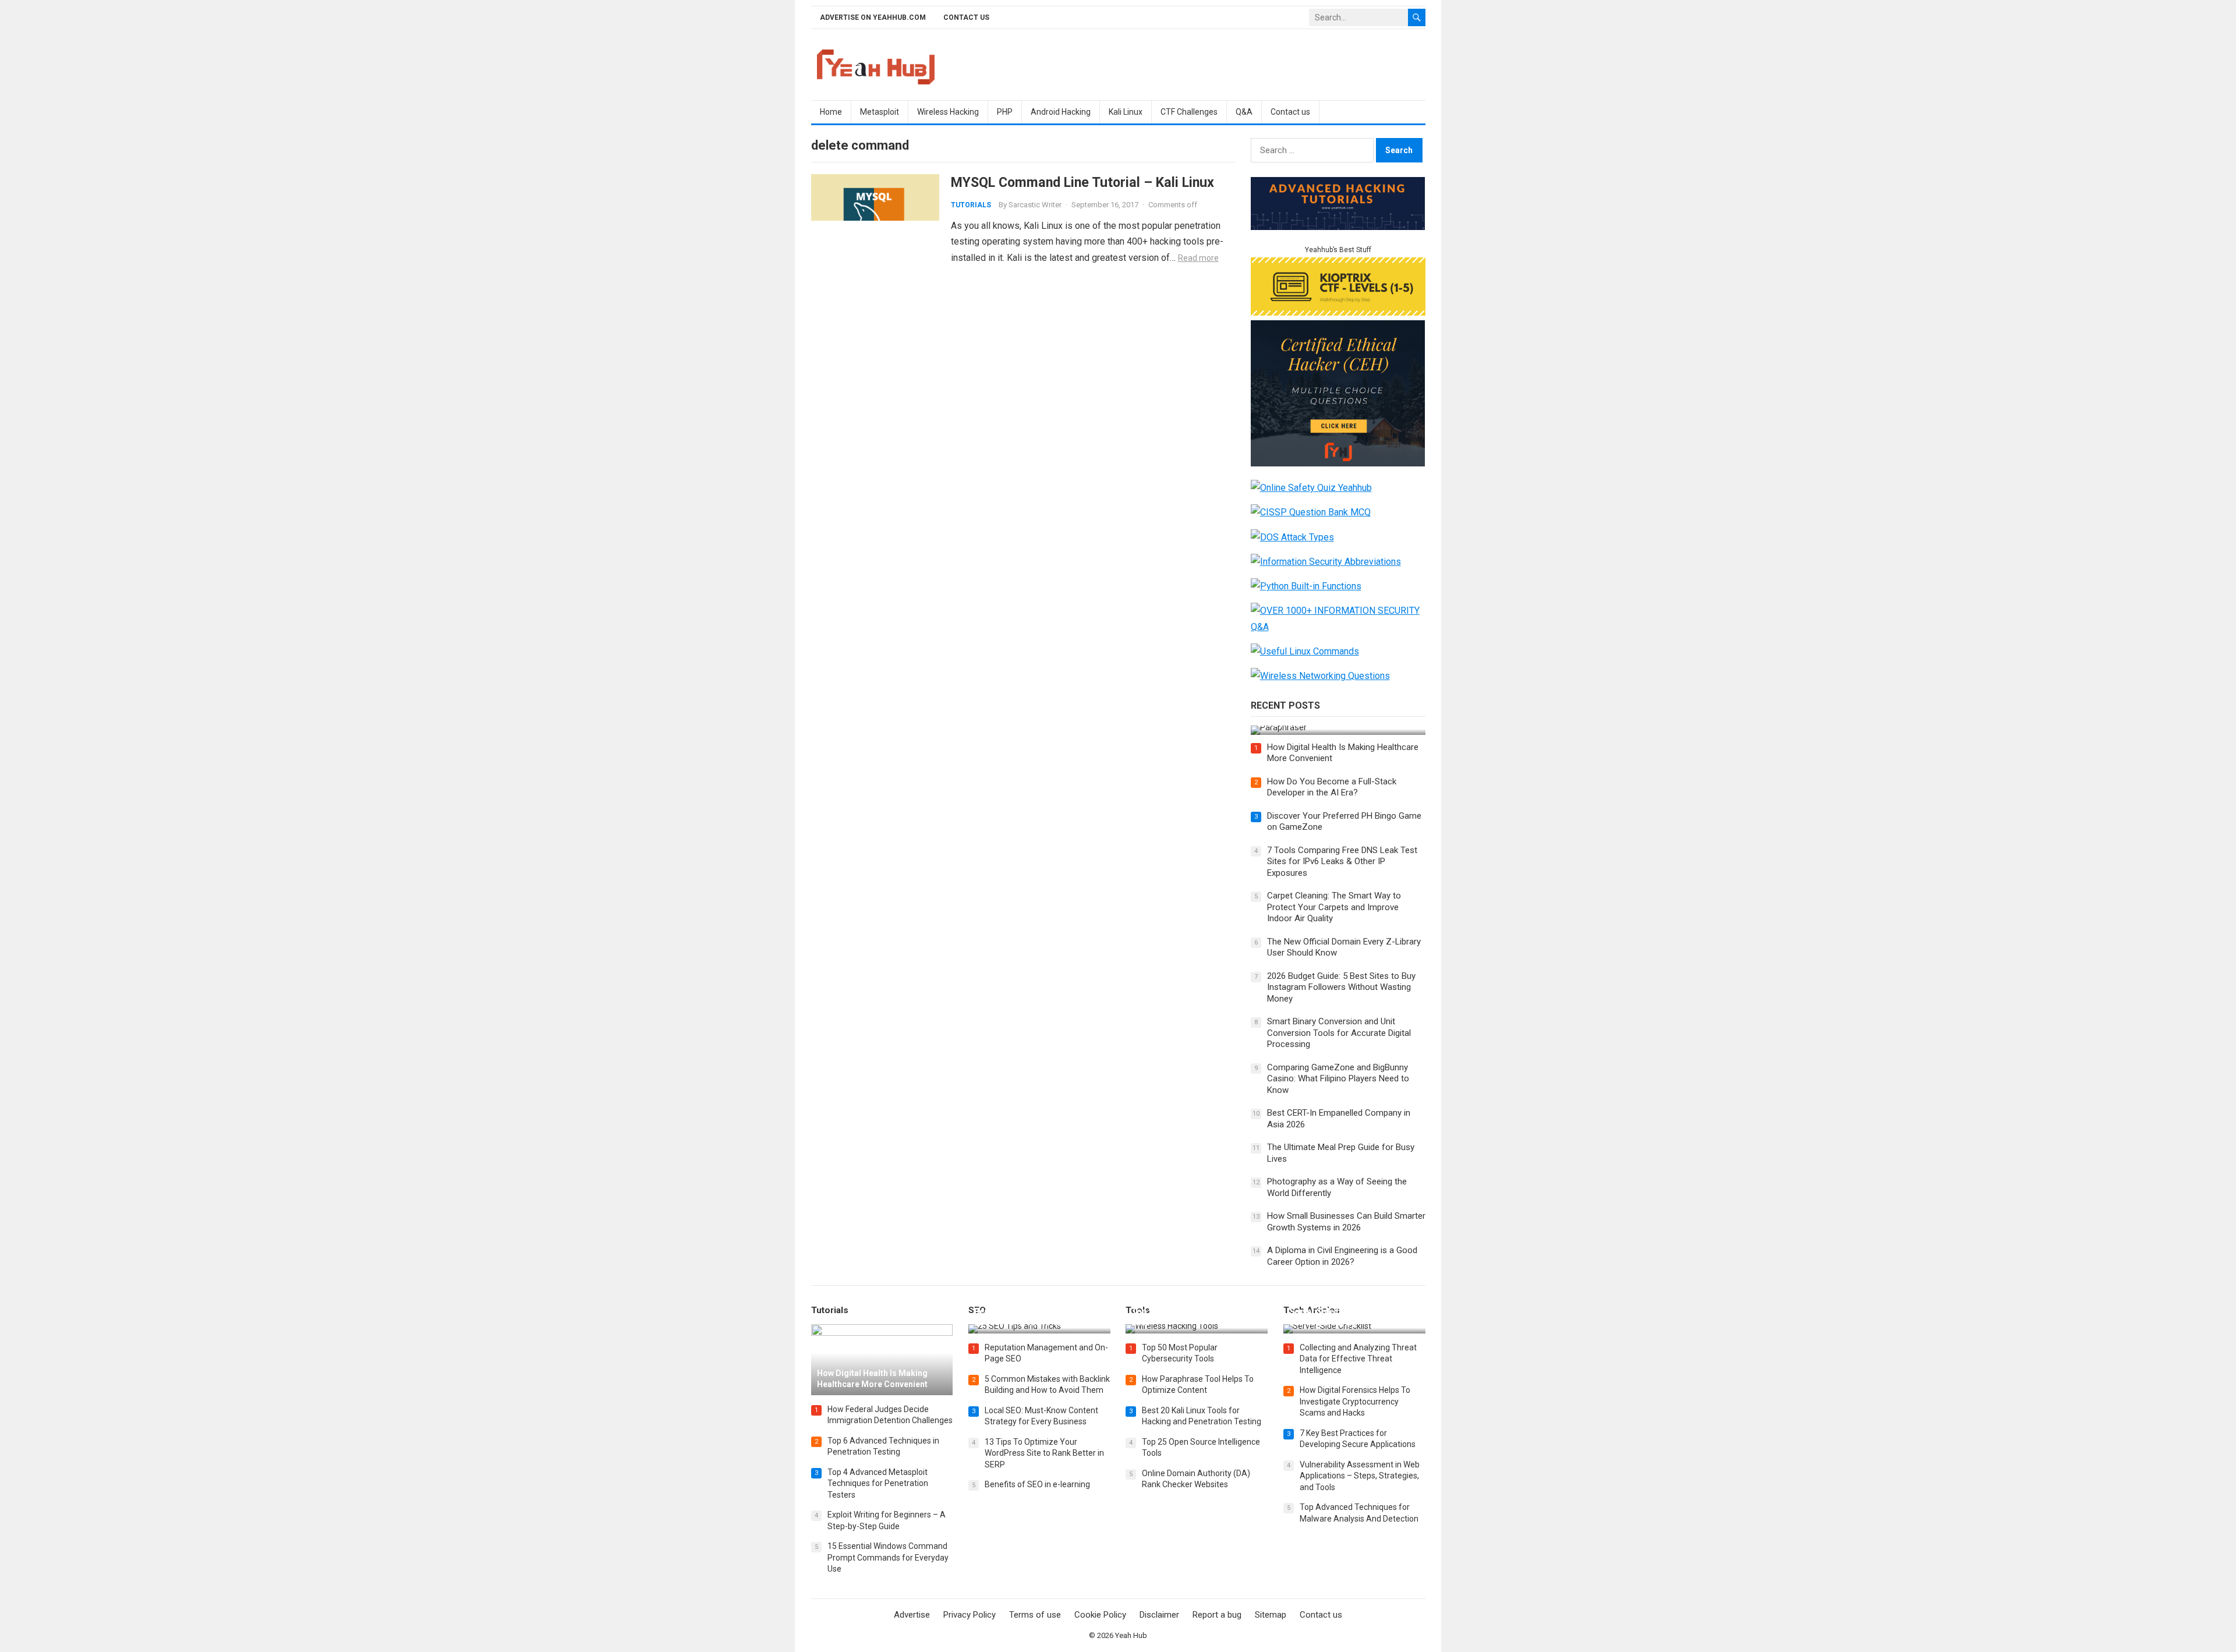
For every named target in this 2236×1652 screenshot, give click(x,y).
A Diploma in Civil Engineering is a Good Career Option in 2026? (1342, 1256)
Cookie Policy (1100, 1615)
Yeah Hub (1131, 1635)
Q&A (1244, 112)
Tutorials (971, 205)
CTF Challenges (1189, 112)
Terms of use (1035, 1615)
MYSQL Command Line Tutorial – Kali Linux (1082, 182)
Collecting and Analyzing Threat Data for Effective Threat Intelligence (1358, 1359)
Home (831, 112)
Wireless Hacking (948, 112)
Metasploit (880, 112)
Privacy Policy (970, 1615)
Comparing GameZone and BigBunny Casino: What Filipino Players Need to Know (1338, 1079)
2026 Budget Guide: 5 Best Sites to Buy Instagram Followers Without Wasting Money (1341, 987)
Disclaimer (1159, 1615)
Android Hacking (1061, 112)
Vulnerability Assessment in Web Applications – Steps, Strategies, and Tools (1360, 1476)
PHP (1005, 112)
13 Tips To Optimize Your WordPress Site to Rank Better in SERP (1044, 1453)
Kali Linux (1126, 112)
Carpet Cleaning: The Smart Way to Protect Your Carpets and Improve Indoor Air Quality (1334, 907)
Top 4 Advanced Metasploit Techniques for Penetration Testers (878, 1483)
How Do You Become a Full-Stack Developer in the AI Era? (1332, 787)
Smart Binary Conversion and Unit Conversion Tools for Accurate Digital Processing (1339, 1033)
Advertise (912, 1615)
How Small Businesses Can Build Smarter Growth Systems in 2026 (1346, 1222)
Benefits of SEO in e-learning (1037, 1484)
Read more (1198, 258)
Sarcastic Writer (1035, 205)
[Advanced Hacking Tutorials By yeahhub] (1338, 227)
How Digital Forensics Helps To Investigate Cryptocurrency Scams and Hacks (1355, 1401)
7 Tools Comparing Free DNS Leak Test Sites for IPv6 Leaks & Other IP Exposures (1342, 862)
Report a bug (1217, 1615)
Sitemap (1271, 1615)
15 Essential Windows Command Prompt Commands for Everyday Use (888, 1557)
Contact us (966, 17)
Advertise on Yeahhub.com (873, 17)
